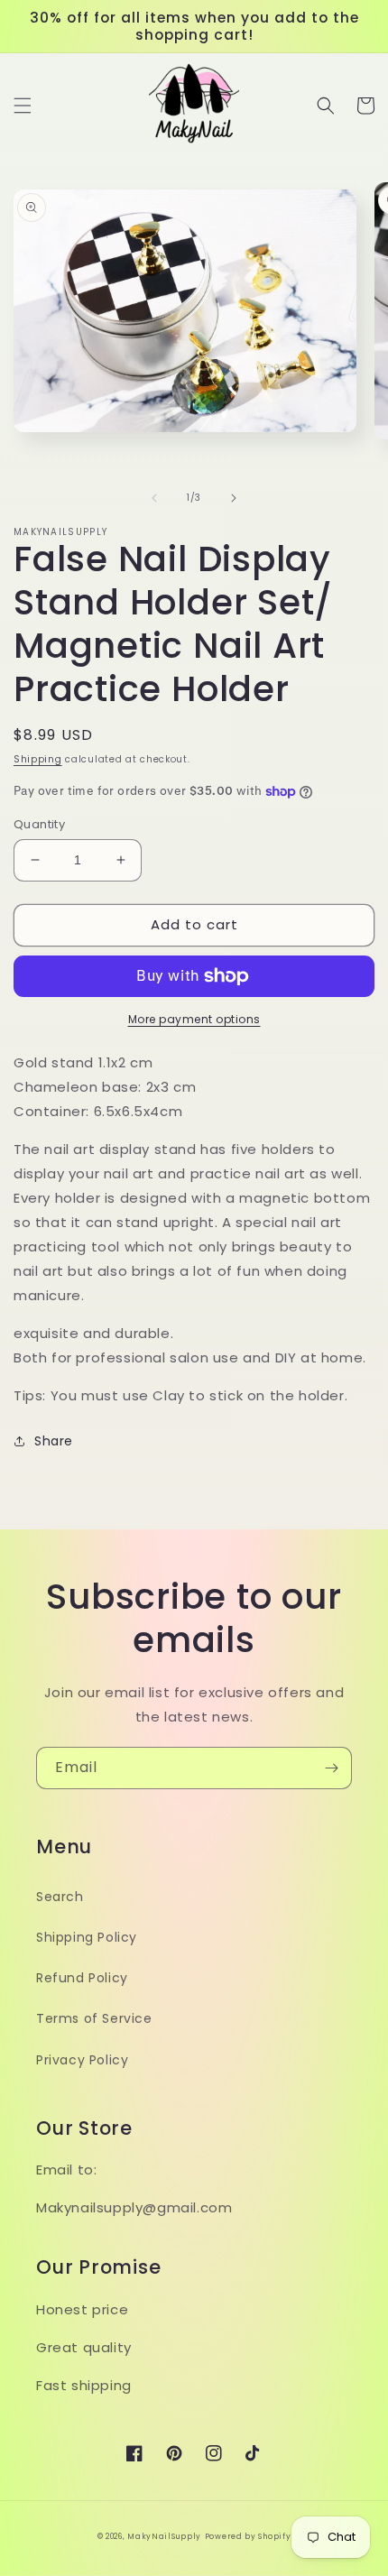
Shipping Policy (87, 1937)
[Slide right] (234, 498)
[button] (23, 106)
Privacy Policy (82, 2060)
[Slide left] (154, 498)
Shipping (38, 759)
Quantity (39, 824)
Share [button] (54, 1441)
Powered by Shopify (248, 2536)
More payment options (194, 1019)
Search (60, 1897)
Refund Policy (82, 1978)
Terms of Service (94, 2018)
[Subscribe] (331, 1768)
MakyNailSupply (164, 2536)
